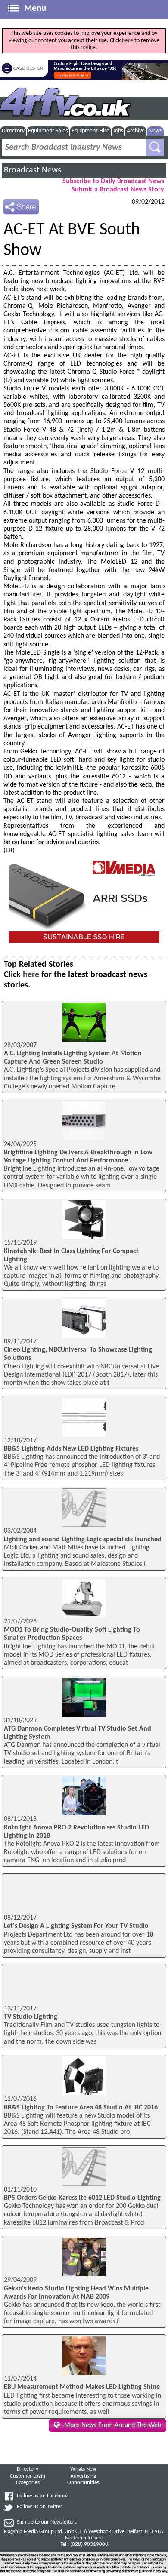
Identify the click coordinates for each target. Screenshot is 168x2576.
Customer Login (28, 2476)
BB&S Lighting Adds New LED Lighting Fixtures (71, 1449)
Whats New (83, 2469)
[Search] (155, 148)
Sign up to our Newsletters (47, 2522)
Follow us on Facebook (43, 2496)
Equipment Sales (48, 131)
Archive (136, 131)
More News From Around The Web (113, 2425)
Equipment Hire (90, 131)
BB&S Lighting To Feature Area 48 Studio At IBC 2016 (81, 2108)
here (128, 41)
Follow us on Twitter (40, 2507)
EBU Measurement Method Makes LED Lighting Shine (82, 2387)
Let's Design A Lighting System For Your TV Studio (76, 1926)
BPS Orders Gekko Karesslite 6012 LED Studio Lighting (82, 2198)
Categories (28, 2483)
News (155, 131)
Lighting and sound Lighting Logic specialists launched (83, 1540)
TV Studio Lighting (31, 2017)
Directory (13, 131)
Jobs (118, 131)
